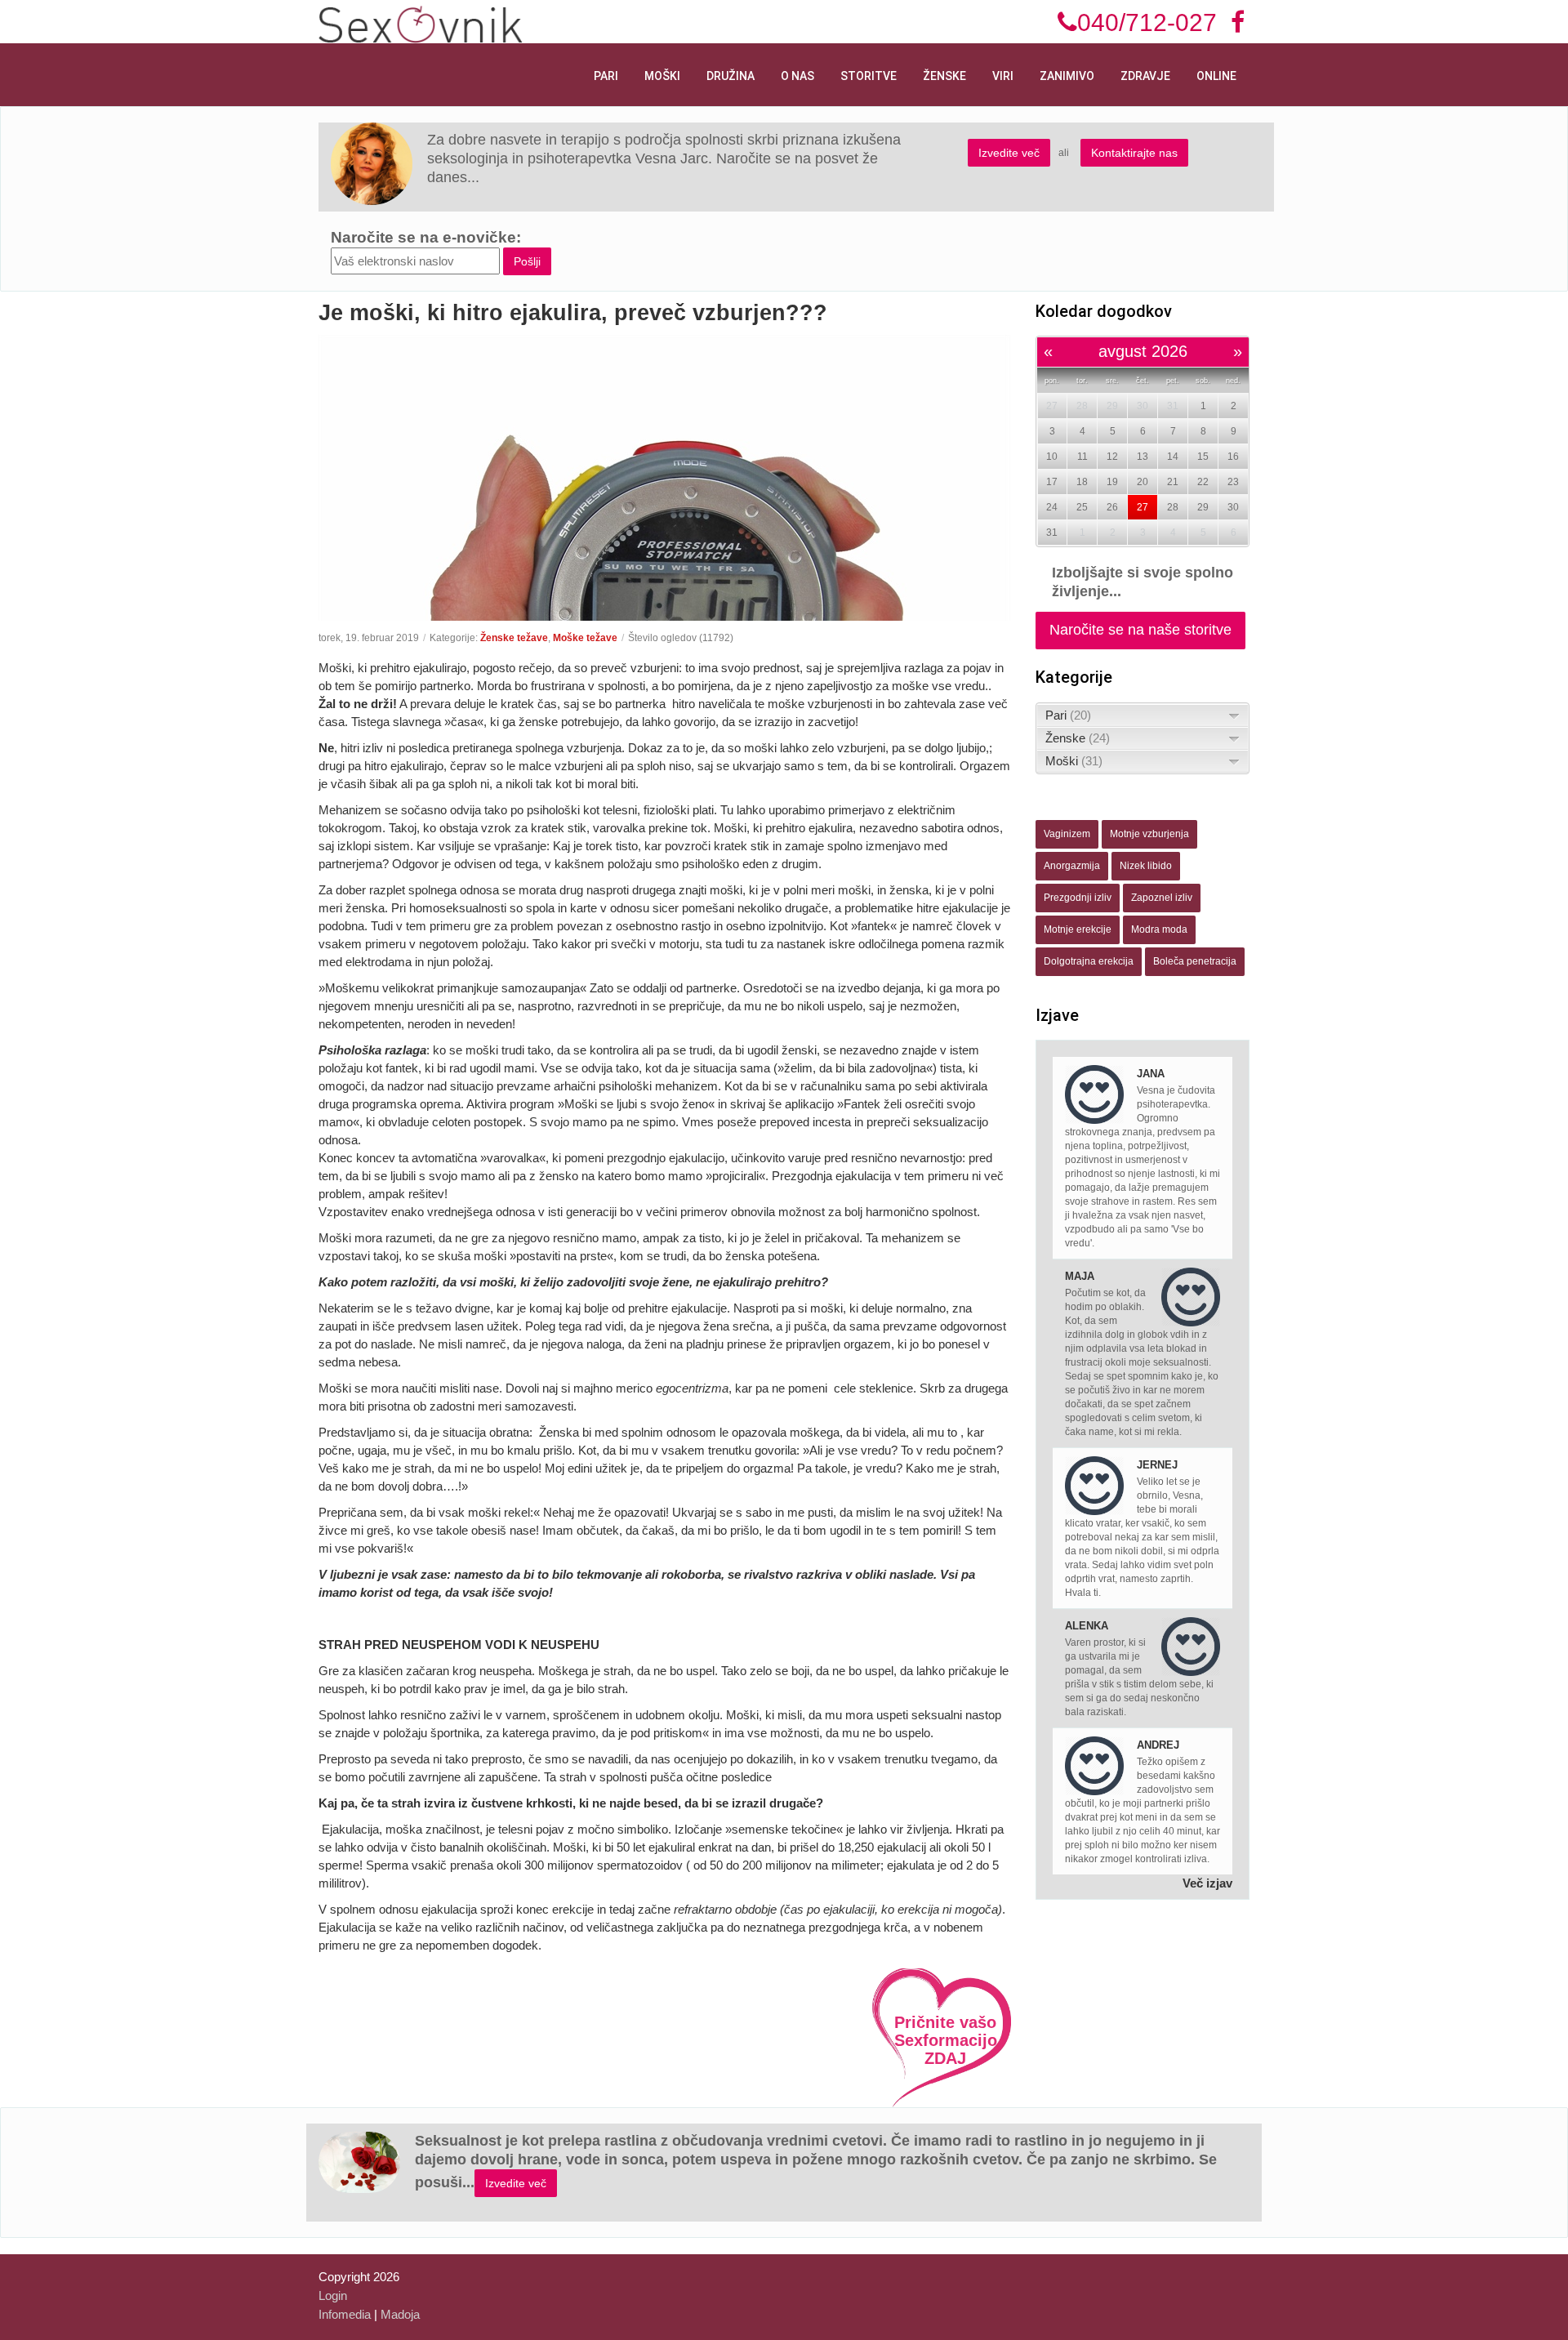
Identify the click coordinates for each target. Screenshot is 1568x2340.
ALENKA (1087, 1626)
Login (333, 2295)
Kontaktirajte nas (1134, 153)
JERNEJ (1157, 1465)
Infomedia (345, 2314)
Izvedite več (1009, 153)
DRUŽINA (731, 76)
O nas (797, 76)
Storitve (869, 76)
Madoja (400, 2314)
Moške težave (585, 638)
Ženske (944, 76)
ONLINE (1216, 76)
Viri (1003, 76)
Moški (662, 76)
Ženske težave (514, 638)
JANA (1151, 1074)
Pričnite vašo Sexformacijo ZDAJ (946, 2040)
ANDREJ (1158, 1745)
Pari (606, 76)
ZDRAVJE (1145, 76)
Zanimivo (1067, 76)
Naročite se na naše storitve (1140, 630)
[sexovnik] (421, 23)
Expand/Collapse (1234, 716)
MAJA (1080, 1276)
